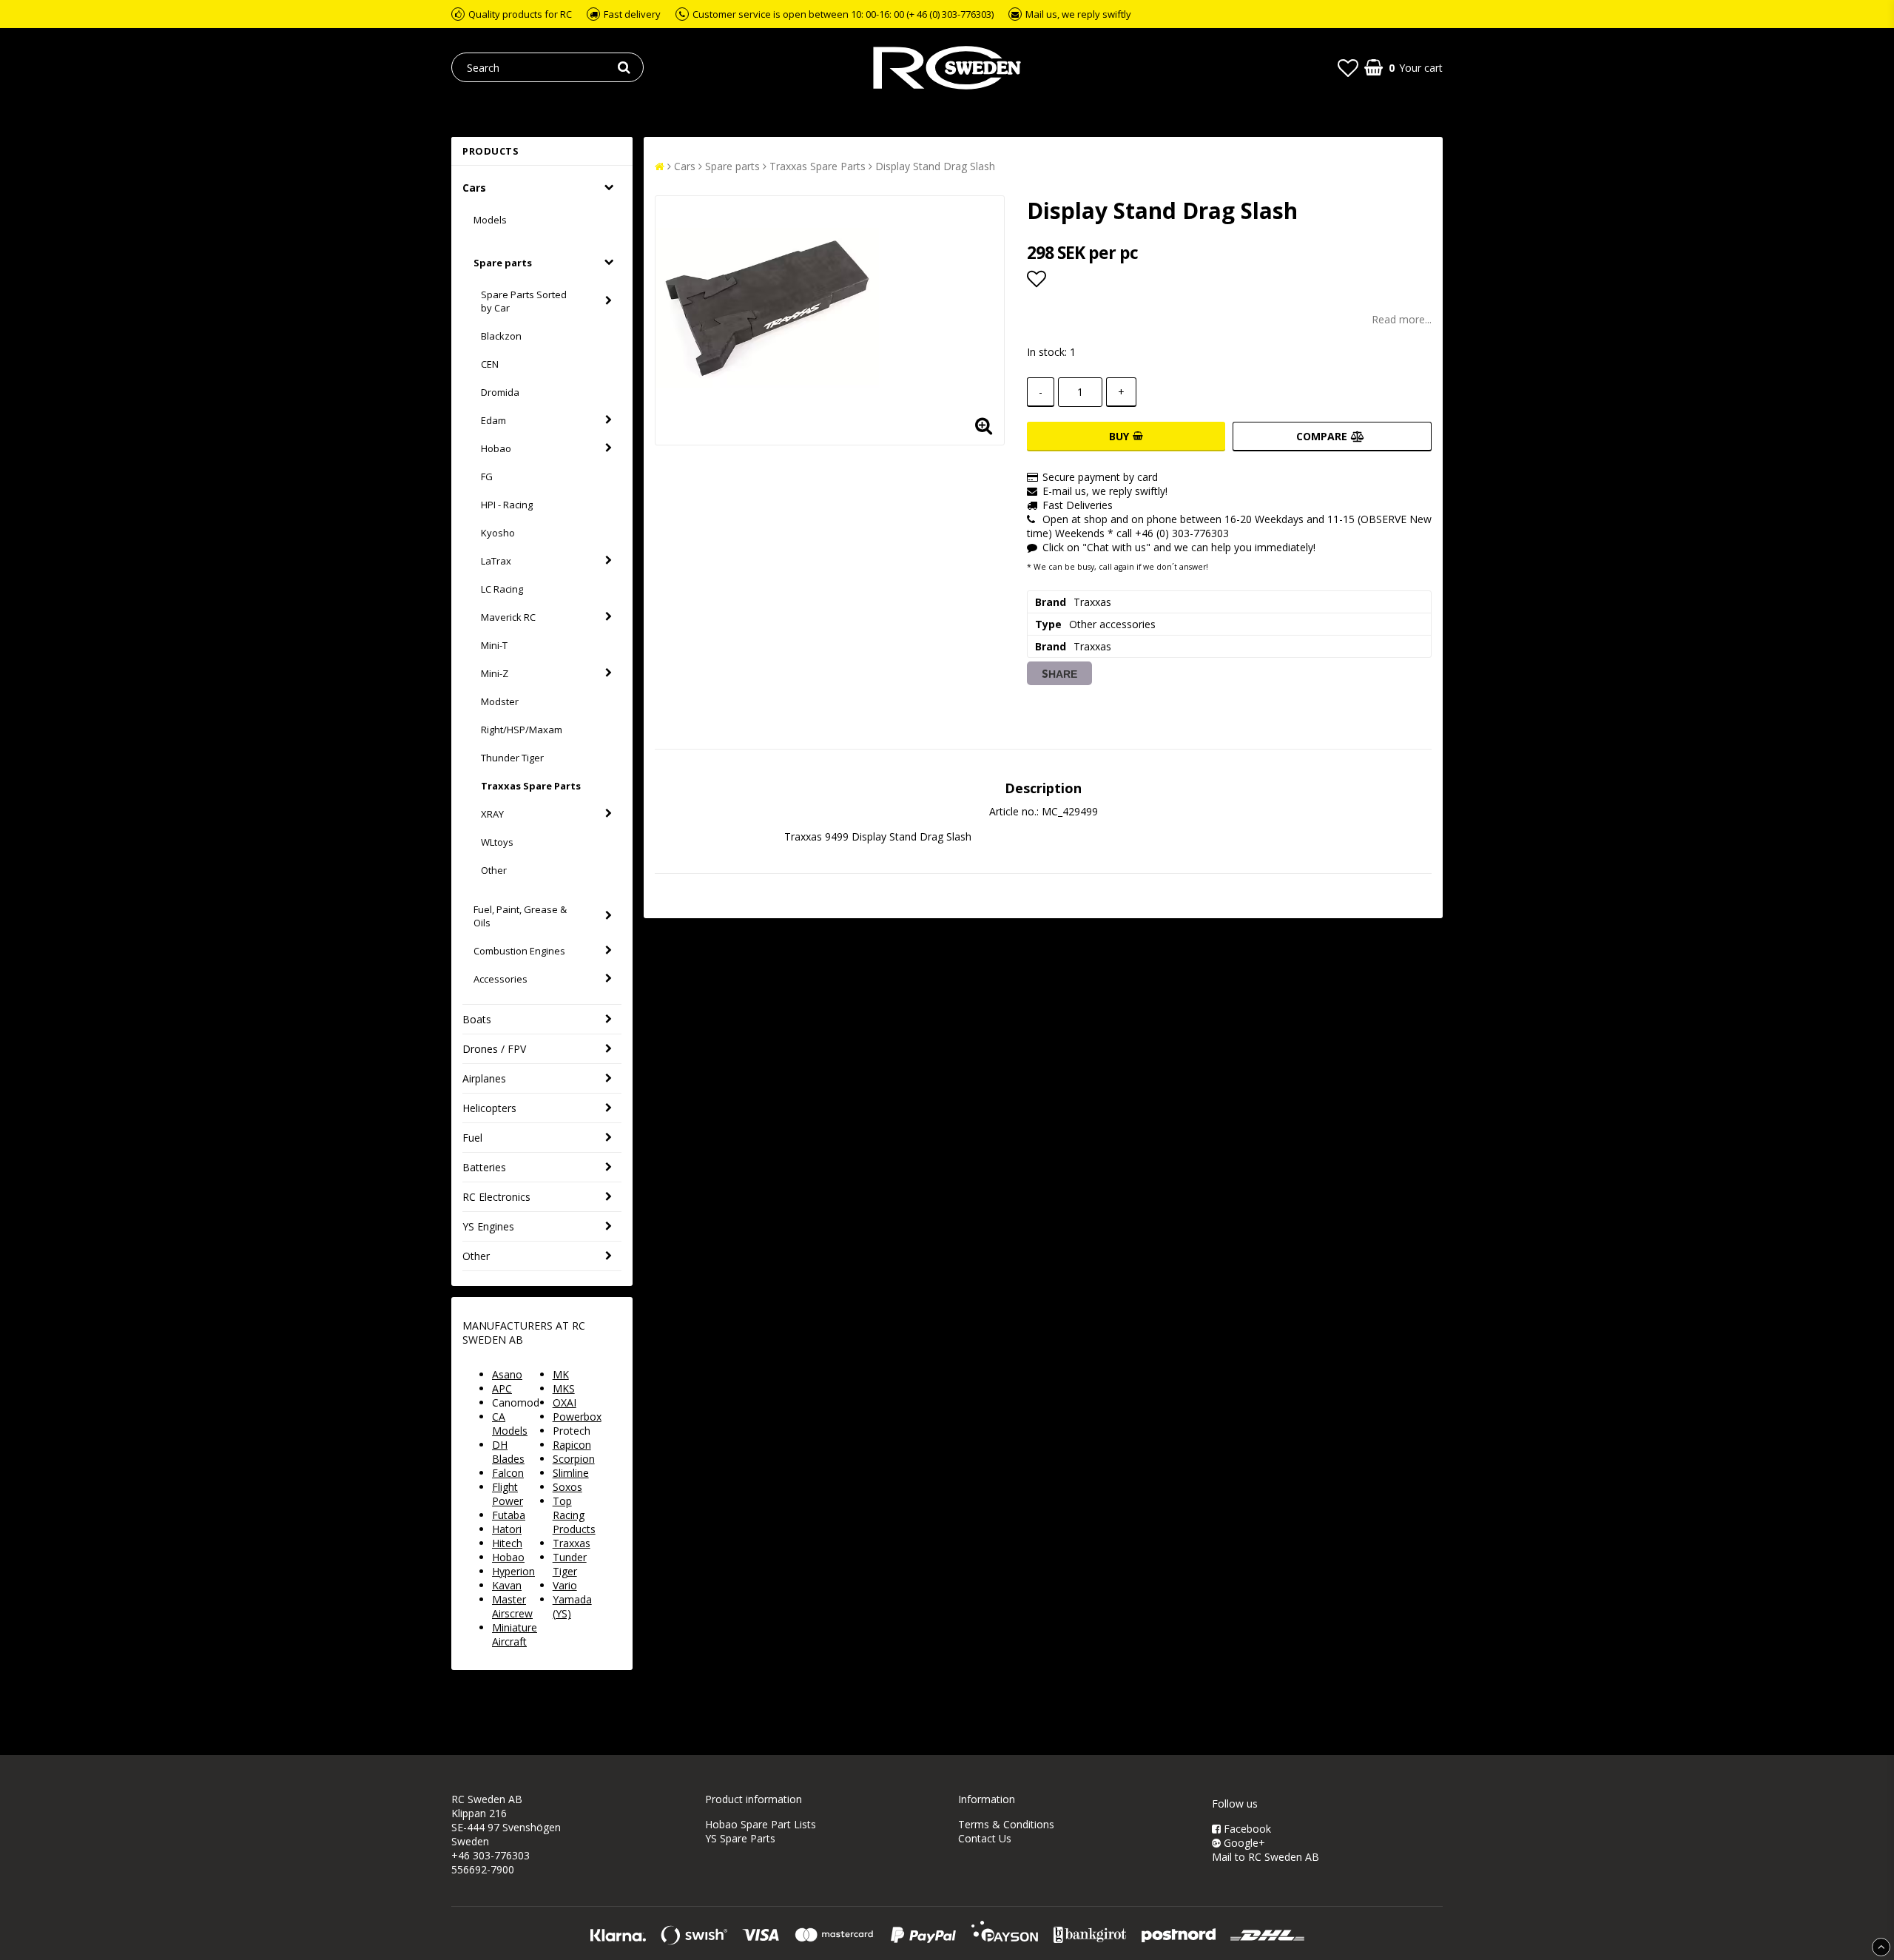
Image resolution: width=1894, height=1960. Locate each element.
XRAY (492, 814)
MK (561, 1374)
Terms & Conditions (1006, 1824)
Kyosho (498, 533)
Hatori (507, 1529)
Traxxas (572, 1543)
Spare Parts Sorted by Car (524, 301)
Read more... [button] (1402, 319)
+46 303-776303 (491, 1855)
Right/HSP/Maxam (522, 730)
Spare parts (503, 263)
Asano (507, 1374)
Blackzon (501, 336)
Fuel (472, 1138)
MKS (564, 1388)
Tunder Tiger (570, 1564)
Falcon (508, 1473)
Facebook (1246, 1829)
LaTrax (496, 561)
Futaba (509, 1515)
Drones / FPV (494, 1049)
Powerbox (577, 1417)
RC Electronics (496, 1197)
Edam (493, 420)
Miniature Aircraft (515, 1634)
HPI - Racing (507, 505)
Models (490, 220)
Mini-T (494, 645)
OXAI (565, 1402)
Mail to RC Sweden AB (1266, 1857)
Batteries (484, 1167)
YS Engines (488, 1226)
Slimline (571, 1473)
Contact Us (985, 1838)
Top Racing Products (574, 1515)
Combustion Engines (519, 951)
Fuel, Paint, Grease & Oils (520, 916)
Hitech (507, 1543)
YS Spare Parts (740, 1838)
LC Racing (502, 589)
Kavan (507, 1585)
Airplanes (484, 1078)
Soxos (567, 1487)
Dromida (500, 392)
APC (502, 1388)
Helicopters (489, 1108)
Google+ (1243, 1843)
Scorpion (574, 1459)
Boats (477, 1019)
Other (494, 870)
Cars (474, 188)
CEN (490, 364)
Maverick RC (508, 617)
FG (487, 476)
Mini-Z (495, 673)
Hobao (496, 448)
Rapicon (572, 1445)
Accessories (501, 979)
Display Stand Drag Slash (935, 166)
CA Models (510, 1424)
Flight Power (508, 1494)
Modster (500, 701)
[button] (1348, 67)
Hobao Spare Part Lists (761, 1824)
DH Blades (508, 1452)
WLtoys (497, 842)
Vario (565, 1585)
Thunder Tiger (512, 758)
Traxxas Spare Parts (531, 786)
